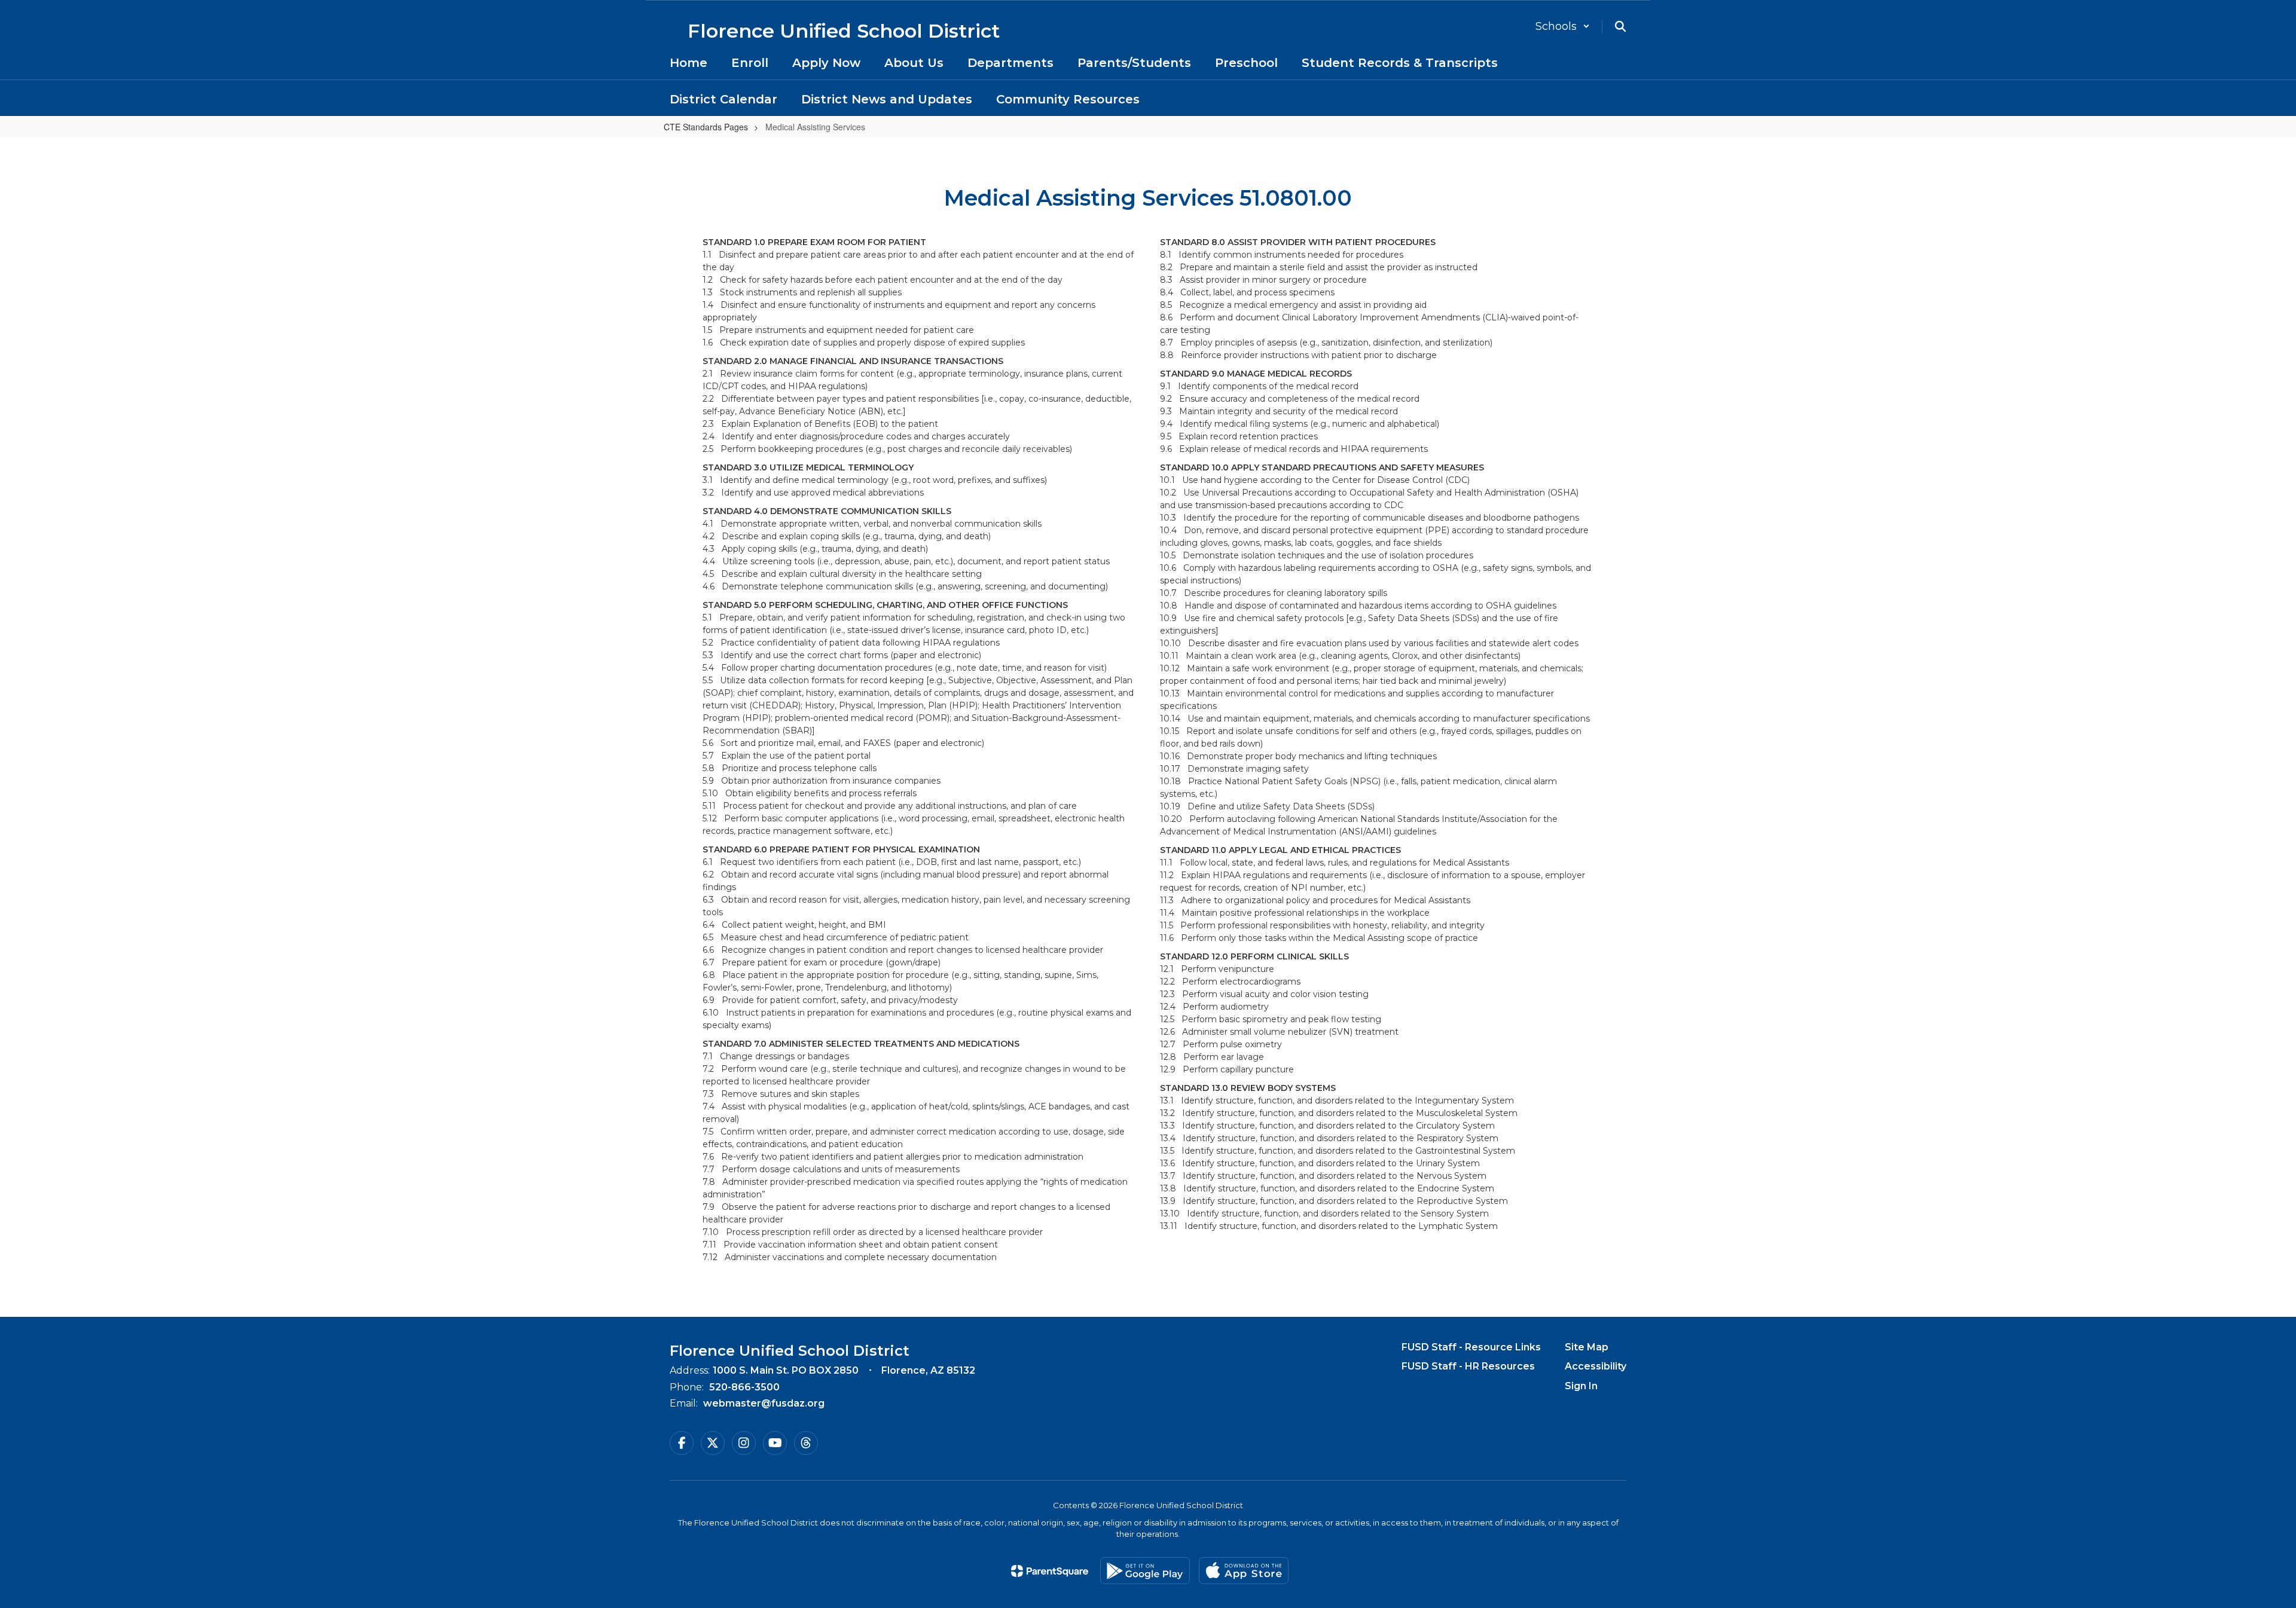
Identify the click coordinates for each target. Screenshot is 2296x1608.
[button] (1563, 26)
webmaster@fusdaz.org (764, 1403)
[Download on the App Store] (1244, 1571)
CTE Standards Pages (706, 127)
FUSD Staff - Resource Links (1471, 1347)
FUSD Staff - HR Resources (1468, 1366)
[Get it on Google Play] (1145, 1571)
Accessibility (1596, 1366)
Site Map (1587, 1347)
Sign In (1581, 1386)
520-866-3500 (744, 1387)
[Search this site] (1620, 26)
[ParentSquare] (1050, 1571)
